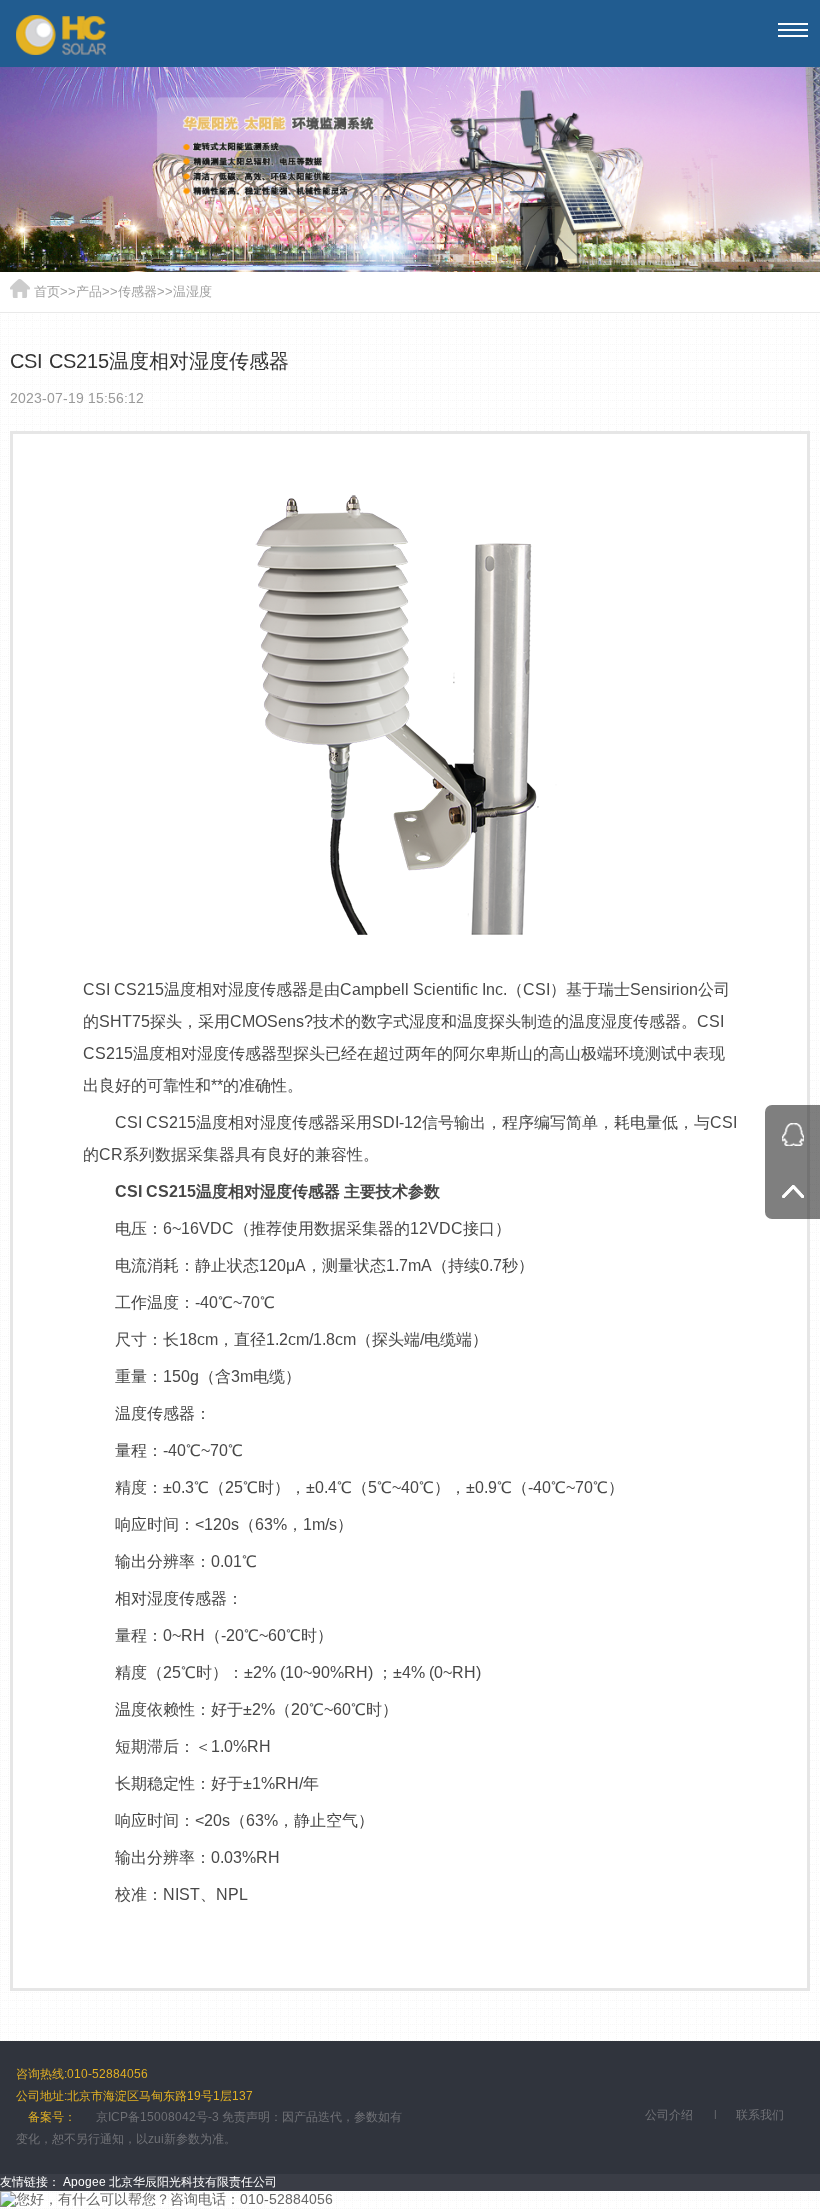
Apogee (84, 2182)
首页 (47, 291)
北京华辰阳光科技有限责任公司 (193, 2182)
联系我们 (760, 2115)
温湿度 (192, 291)
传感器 (137, 291)
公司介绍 (669, 2115)
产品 (89, 291)
